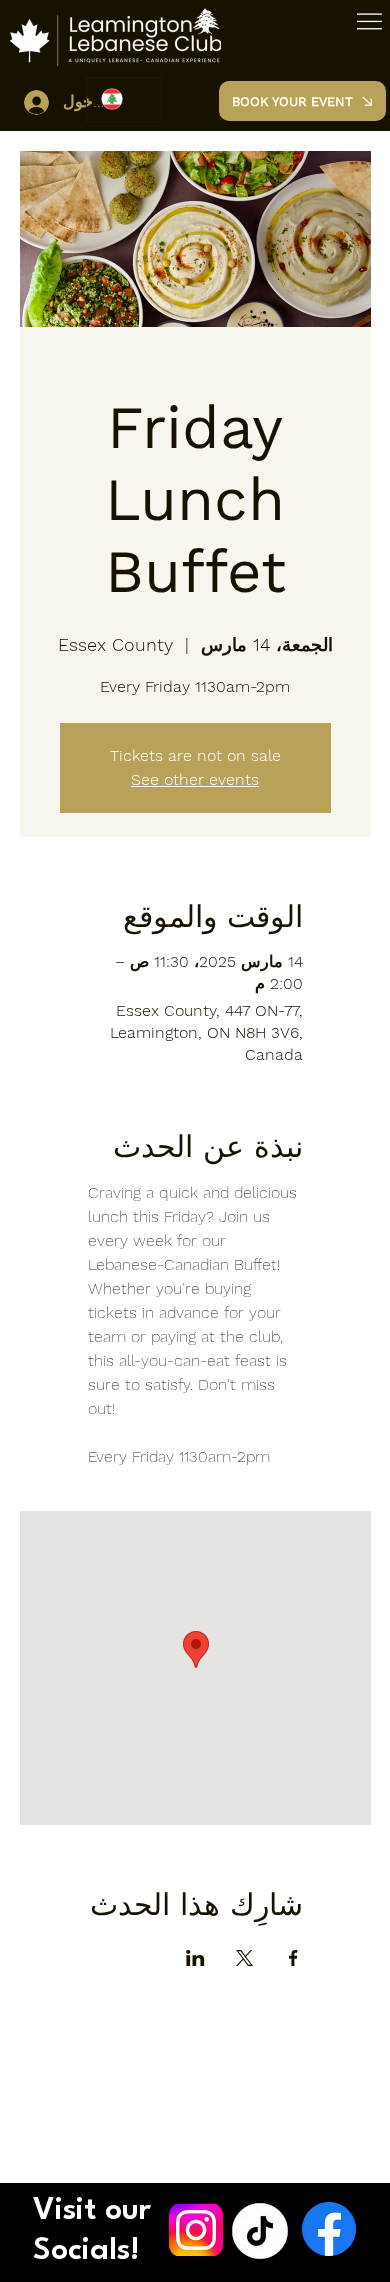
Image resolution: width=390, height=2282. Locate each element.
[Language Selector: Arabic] (124, 99)
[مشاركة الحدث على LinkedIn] (195, 1958)
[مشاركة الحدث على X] (244, 1958)
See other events (195, 779)
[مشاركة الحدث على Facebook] (293, 1958)
